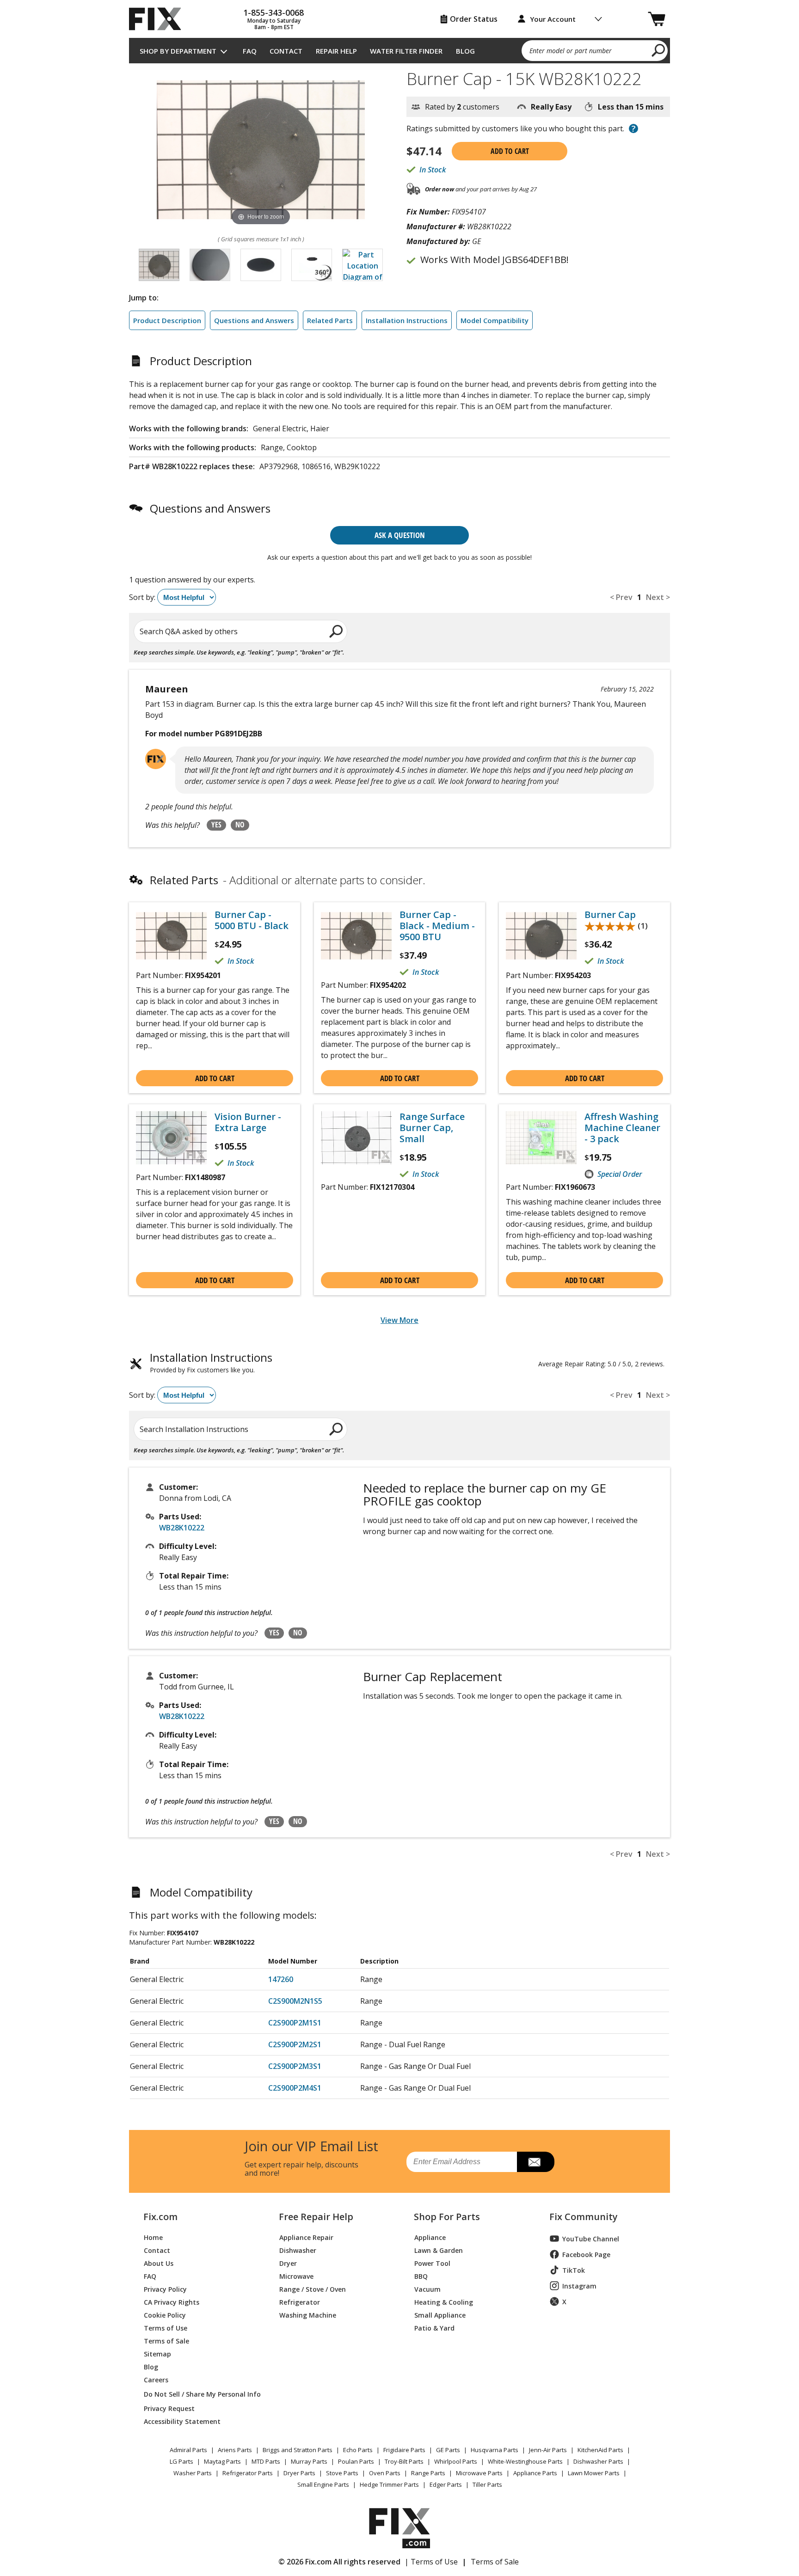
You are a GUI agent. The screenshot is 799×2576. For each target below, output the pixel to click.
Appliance (430, 2237)
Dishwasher (298, 2250)
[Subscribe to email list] (536, 2162)
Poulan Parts (356, 2461)
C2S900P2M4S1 (295, 2088)
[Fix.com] (159, 19)
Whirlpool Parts (456, 2461)
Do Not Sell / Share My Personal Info (199, 2394)
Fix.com (160, 2217)
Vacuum (427, 2289)
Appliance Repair (306, 2237)
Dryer (288, 2263)
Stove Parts (342, 2473)
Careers (156, 2379)
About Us (159, 2263)
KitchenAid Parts (600, 2450)
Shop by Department (178, 51)
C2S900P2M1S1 (295, 2023)
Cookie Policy (165, 2315)
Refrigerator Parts (248, 2473)
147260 (281, 1979)
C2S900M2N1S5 (295, 2001)
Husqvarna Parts (495, 2450)
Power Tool (432, 2263)
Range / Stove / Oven (313, 2289)
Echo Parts (358, 2450)
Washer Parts (193, 2473)
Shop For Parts (447, 2217)
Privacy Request (169, 2408)
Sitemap (157, 2353)
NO (240, 825)
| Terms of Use (431, 2562)
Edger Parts (446, 2484)
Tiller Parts (487, 2484)
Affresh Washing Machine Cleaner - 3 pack (622, 1128)
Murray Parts (309, 2461)
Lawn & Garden (439, 2250)
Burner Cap (610, 915)
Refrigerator (300, 2302)
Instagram (579, 2286)
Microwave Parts (479, 2473)
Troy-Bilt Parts (404, 2461)
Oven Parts (385, 2473)
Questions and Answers (254, 320)
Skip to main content (400, 21)
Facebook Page (586, 2255)
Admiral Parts (188, 2450)
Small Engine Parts (323, 2484)
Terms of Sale (166, 2340)
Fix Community (584, 2217)
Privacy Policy (165, 2289)
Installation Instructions (407, 320)
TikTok (574, 2270)
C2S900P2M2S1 (295, 2044)
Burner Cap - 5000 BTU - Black (252, 920)
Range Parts (428, 2473)
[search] (659, 50)
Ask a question (400, 535)
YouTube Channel (591, 2239)
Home (153, 2237)
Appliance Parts (535, 2473)
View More (399, 1320)
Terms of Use (166, 2328)
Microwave (296, 2276)
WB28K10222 (182, 1528)
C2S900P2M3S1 (295, 2066)
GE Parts (448, 2450)
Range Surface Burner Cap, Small (432, 1128)
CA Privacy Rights (172, 2302)
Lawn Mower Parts (594, 2473)
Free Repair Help (316, 2217)
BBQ (421, 2276)
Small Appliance (440, 2315)
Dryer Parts (299, 2473)
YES (216, 825)
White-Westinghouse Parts (525, 2461)
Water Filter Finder (406, 51)
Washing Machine (308, 2315)
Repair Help (336, 51)
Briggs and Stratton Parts (298, 2450)
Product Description (167, 320)
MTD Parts (266, 2461)
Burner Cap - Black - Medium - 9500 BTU (437, 926)
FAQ (250, 51)
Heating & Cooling (444, 2302)
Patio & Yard (434, 2328)
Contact (286, 51)
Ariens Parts (235, 2450)
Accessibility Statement (182, 2421)
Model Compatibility (495, 320)
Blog (465, 51)
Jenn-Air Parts (548, 2450)
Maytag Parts (222, 2461)
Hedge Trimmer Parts (389, 2484)
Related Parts (330, 320)
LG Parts (181, 2461)
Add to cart (510, 151)
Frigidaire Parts (404, 2450)
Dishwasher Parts (598, 2461)
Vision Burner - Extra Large (248, 1122)
